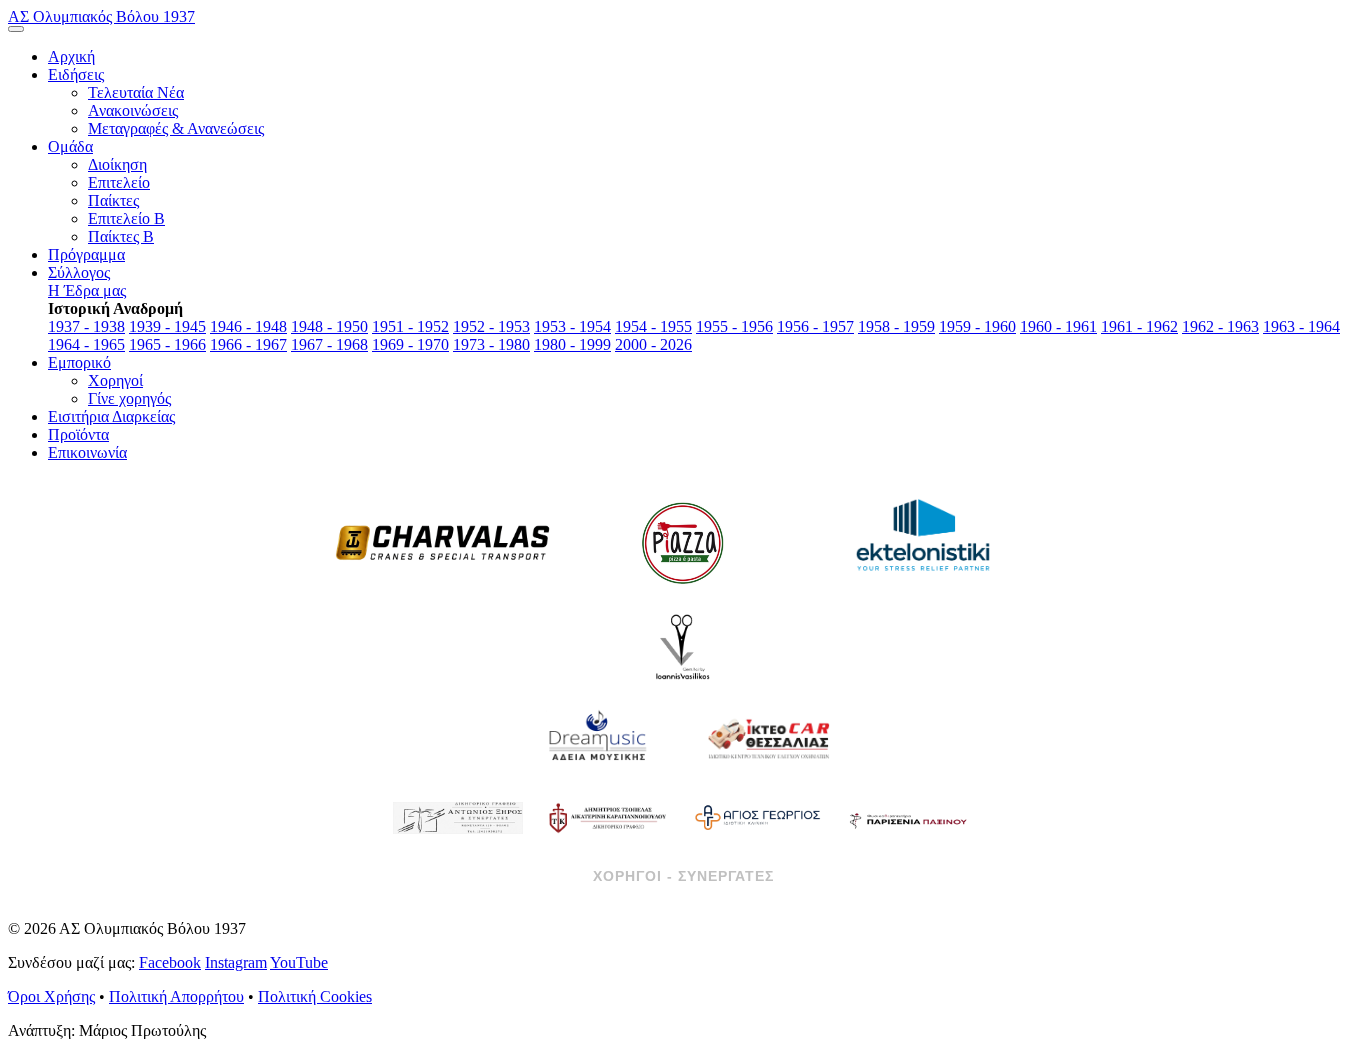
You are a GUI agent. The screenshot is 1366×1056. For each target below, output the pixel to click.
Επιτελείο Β (126, 218)
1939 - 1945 (167, 326)
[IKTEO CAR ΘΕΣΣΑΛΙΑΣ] (768, 738)
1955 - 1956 (734, 326)
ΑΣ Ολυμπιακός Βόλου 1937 (101, 16)
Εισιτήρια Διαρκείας (111, 416)
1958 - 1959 (896, 326)
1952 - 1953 (491, 326)
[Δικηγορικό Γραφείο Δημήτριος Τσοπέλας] (608, 818)
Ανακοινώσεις (133, 110)
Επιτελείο (119, 182)
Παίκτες (113, 200)
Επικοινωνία (87, 452)
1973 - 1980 (491, 344)
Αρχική (71, 56)
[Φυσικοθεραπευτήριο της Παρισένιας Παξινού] (908, 818)
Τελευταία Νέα (136, 92)
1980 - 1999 (572, 344)
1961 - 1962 (1139, 326)
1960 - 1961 (1058, 326)
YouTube (299, 962)
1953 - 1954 (572, 326)
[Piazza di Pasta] (683, 543)
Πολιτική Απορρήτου (176, 996)
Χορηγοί (115, 380)
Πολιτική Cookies (315, 996)
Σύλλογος (79, 272)
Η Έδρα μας (87, 290)
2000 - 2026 (653, 344)
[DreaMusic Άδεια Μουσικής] (598, 738)
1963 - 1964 (1301, 326)
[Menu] (16, 29)
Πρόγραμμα (86, 254)
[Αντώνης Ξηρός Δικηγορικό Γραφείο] (458, 818)
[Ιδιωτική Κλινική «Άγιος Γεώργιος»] (758, 818)
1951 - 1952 (410, 326)
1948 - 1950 (329, 326)
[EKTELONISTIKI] (923, 543)
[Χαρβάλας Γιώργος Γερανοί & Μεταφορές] (443, 543)
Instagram (236, 962)
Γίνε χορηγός (129, 398)
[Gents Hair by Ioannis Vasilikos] (683, 648)
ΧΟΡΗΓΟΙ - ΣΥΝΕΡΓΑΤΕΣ (683, 876)
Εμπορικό (79, 362)
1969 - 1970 (410, 344)
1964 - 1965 (86, 344)
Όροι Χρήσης (51, 996)
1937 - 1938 (86, 326)
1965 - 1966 (167, 344)
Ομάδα (70, 146)
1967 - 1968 (329, 344)
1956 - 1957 (815, 326)
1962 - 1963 (1220, 326)
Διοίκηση (117, 164)
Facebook (170, 962)
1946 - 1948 (248, 326)
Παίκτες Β (121, 236)
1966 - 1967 (248, 344)
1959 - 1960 (977, 326)
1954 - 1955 (653, 326)
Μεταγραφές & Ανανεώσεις (176, 128)
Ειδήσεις (76, 74)
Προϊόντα (78, 434)
